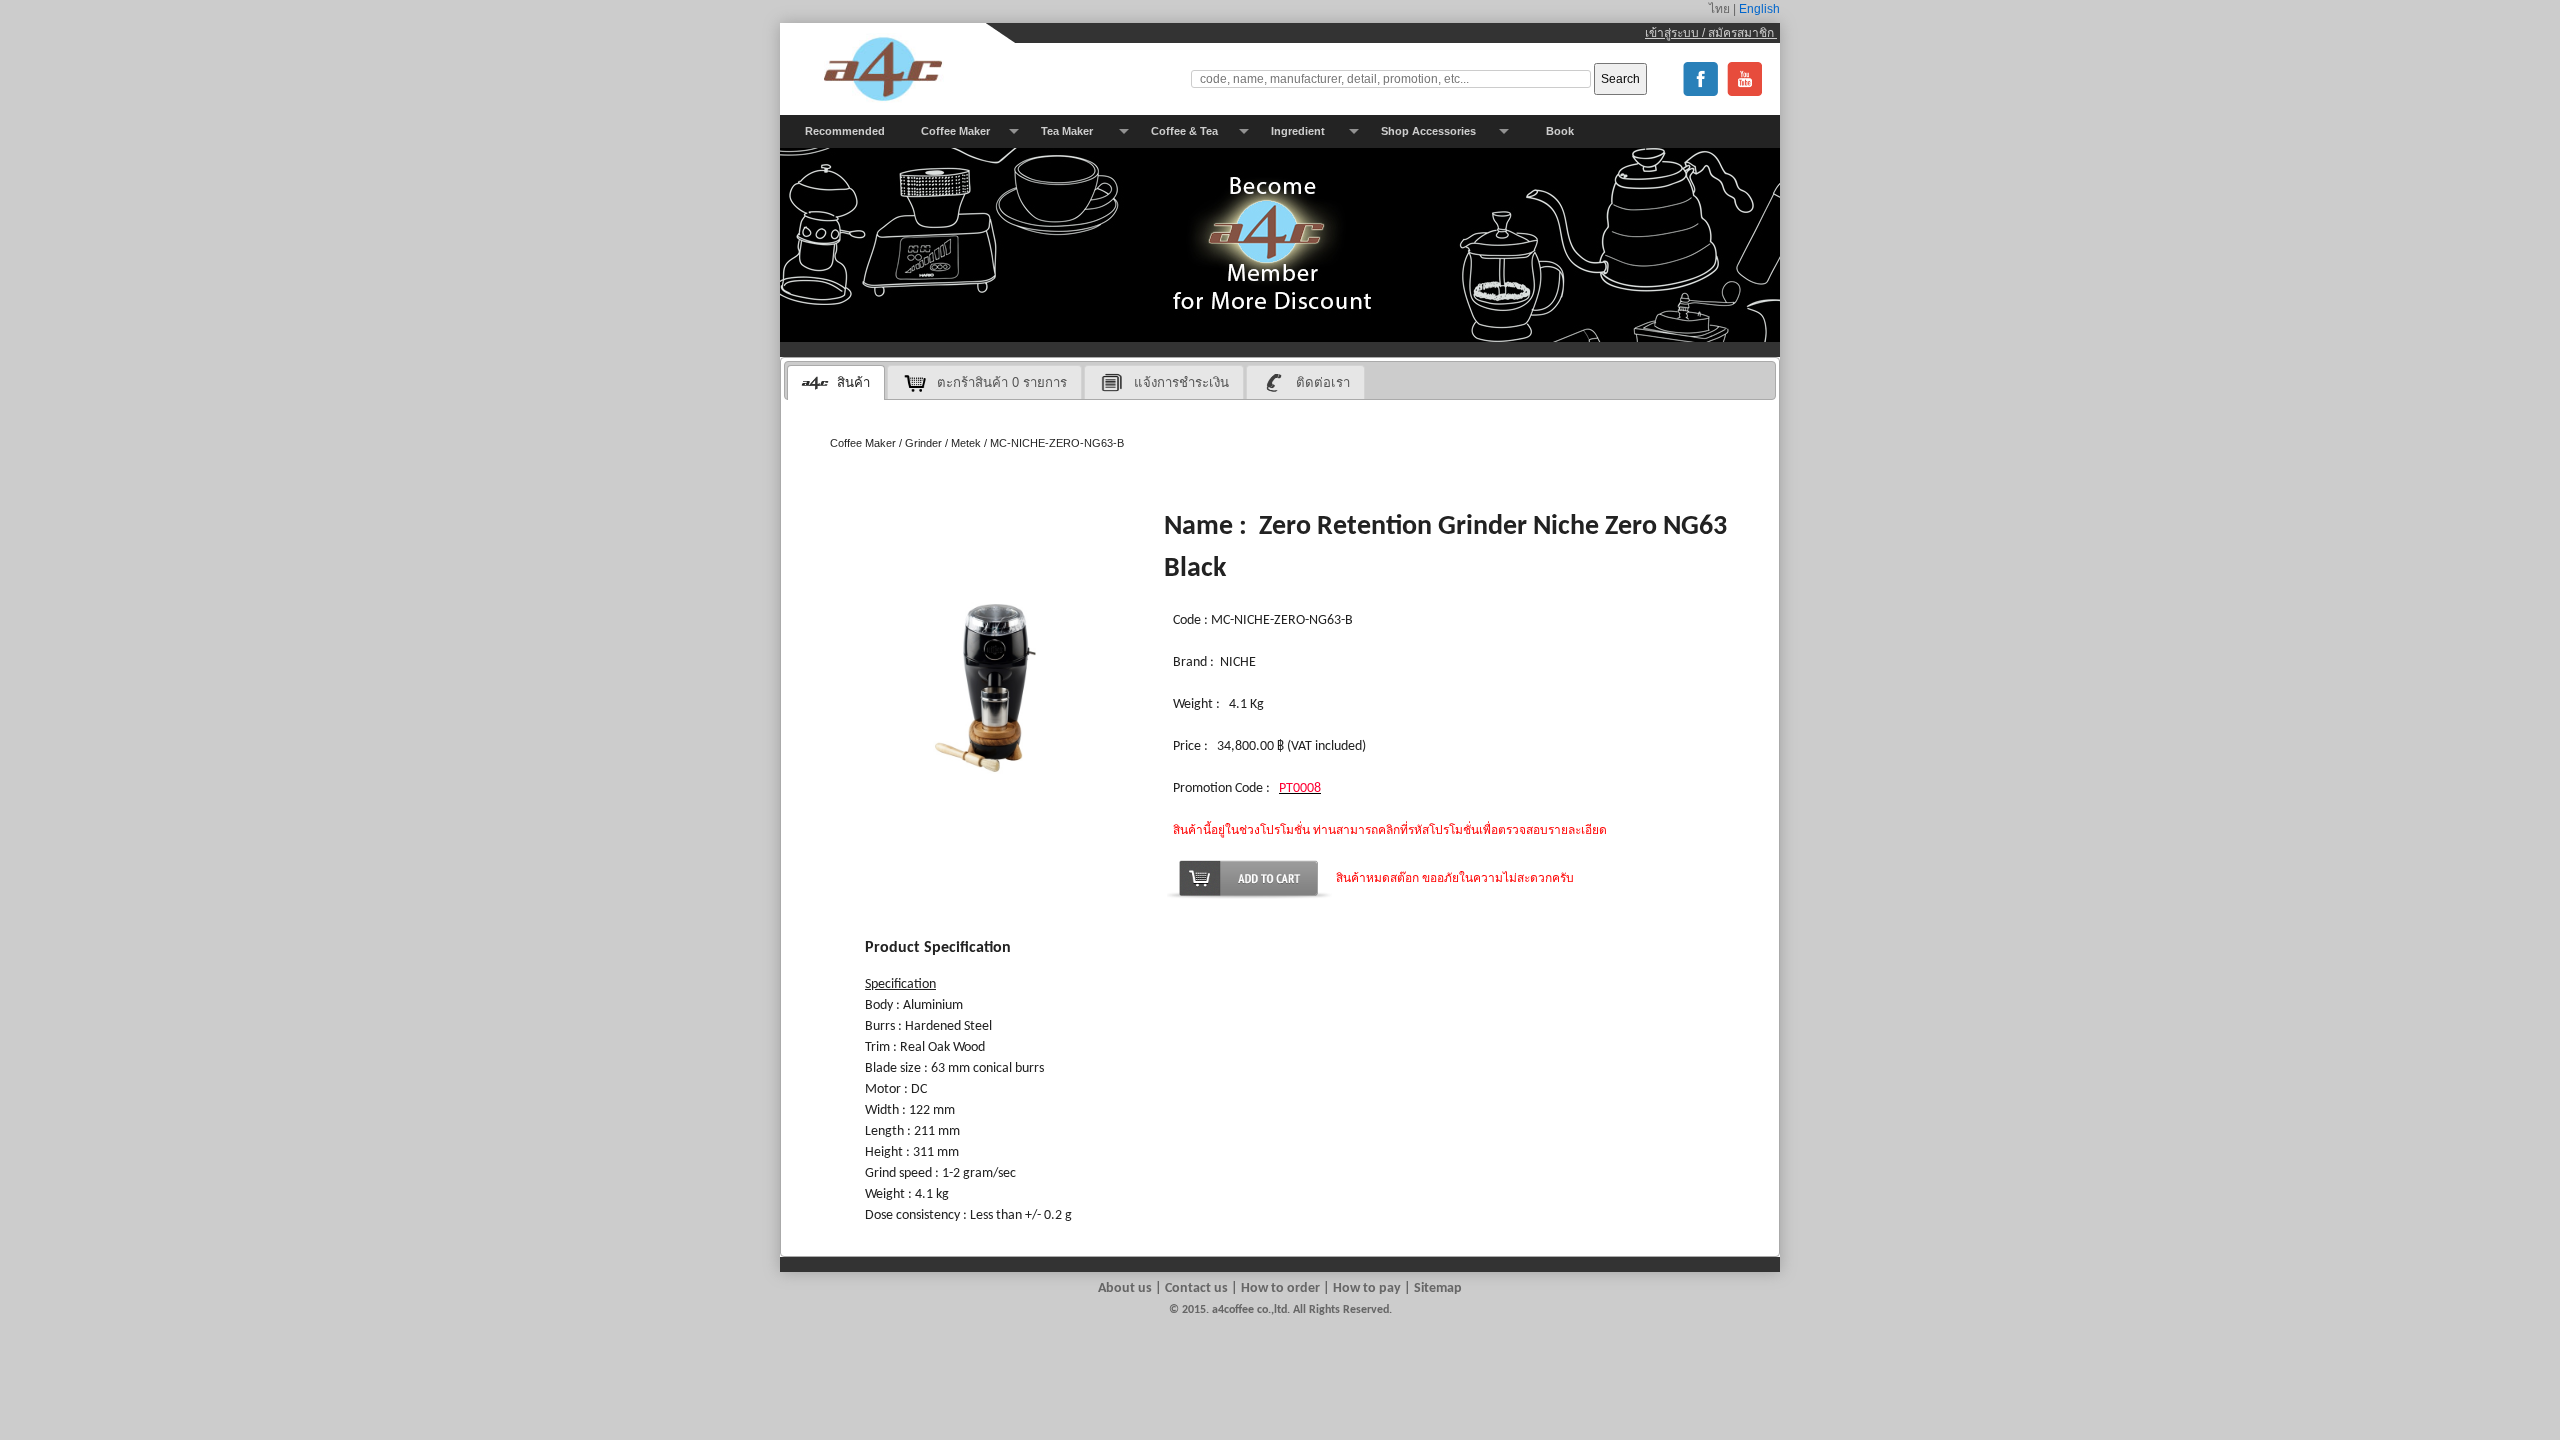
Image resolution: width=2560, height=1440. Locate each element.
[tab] (835, 382)
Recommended (845, 131)
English (1758, 9)
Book (1560, 131)
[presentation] (835, 382)
